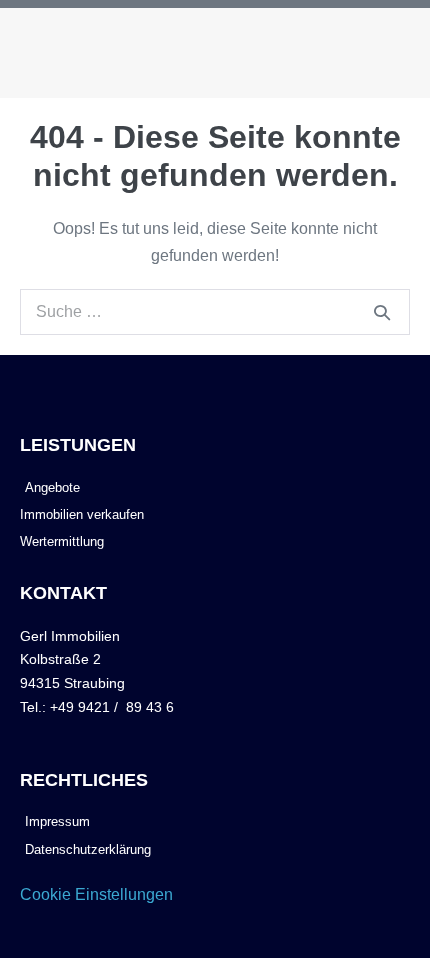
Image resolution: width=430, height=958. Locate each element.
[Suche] (382, 312)
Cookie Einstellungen (96, 894)
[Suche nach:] (215, 311)
